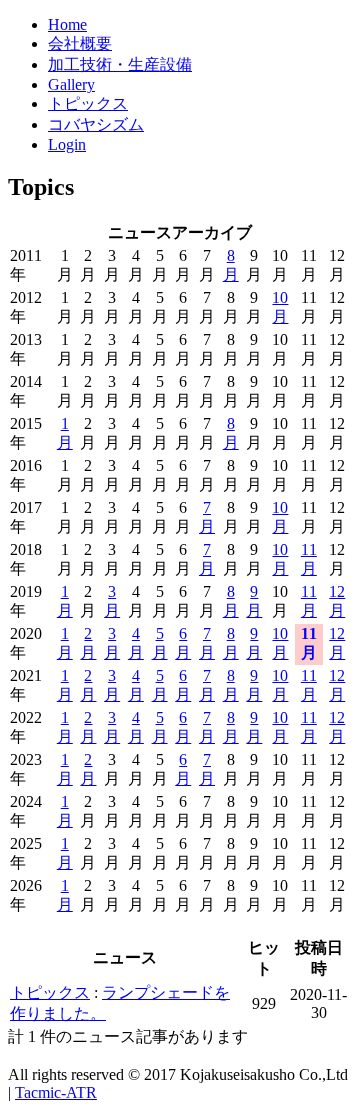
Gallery (71, 84)
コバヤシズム (96, 124)
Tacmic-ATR (56, 1092)
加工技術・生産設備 (120, 64)
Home (67, 24)
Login (67, 144)
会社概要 (80, 43)
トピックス (88, 103)
